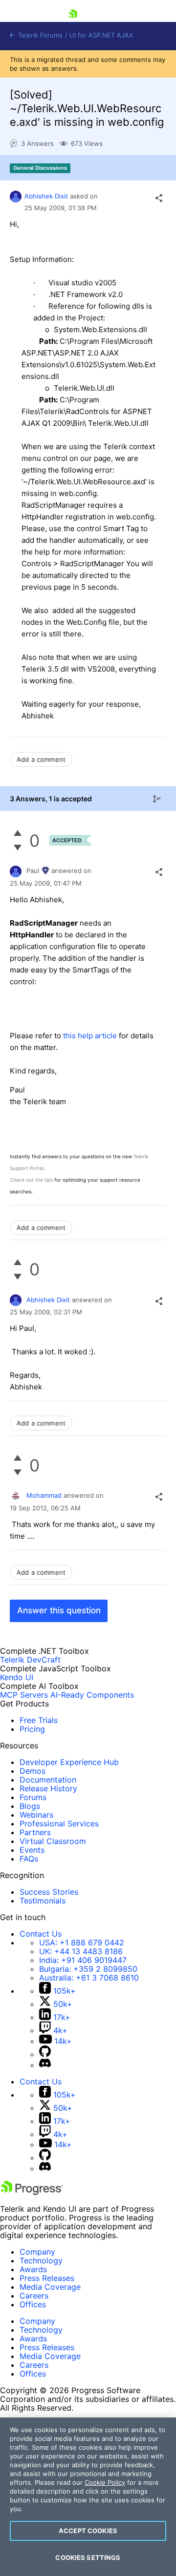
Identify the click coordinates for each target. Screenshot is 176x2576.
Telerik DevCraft (30, 1660)
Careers (34, 2296)
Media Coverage (50, 2287)
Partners (35, 1832)
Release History (48, 1788)
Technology (41, 2260)
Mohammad (44, 1495)
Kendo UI (17, 1677)
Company (37, 2252)
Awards (33, 2269)
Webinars (36, 1815)
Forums (33, 1797)
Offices (33, 2304)
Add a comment (41, 759)
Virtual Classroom (53, 1841)
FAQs (29, 1859)
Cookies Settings (88, 2557)
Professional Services (59, 1823)
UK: (81, 1951)
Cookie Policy (105, 2482)
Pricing (32, 1729)
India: (83, 1960)
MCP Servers (24, 1695)
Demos (33, 1771)
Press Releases (47, 2278)
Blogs (30, 1806)
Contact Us (41, 1934)
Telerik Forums (39, 35)
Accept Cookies (88, 2531)
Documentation (48, 1780)
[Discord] (45, 2065)
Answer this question (59, 1610)
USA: (82, 1942)
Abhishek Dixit (46, 196)
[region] (88, 2497)
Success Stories (49, 1892)
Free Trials (39, 1720)
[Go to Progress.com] (32, 2192)
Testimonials (43, 1901)
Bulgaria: (88, 1969)
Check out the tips (31, 1180)
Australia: (89, 1978)
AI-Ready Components (92, 1695)
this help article (90, 1036)
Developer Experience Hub (69, 1762)
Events (32, 1850)
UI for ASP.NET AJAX (101, 35)
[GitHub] (45, 2054)
